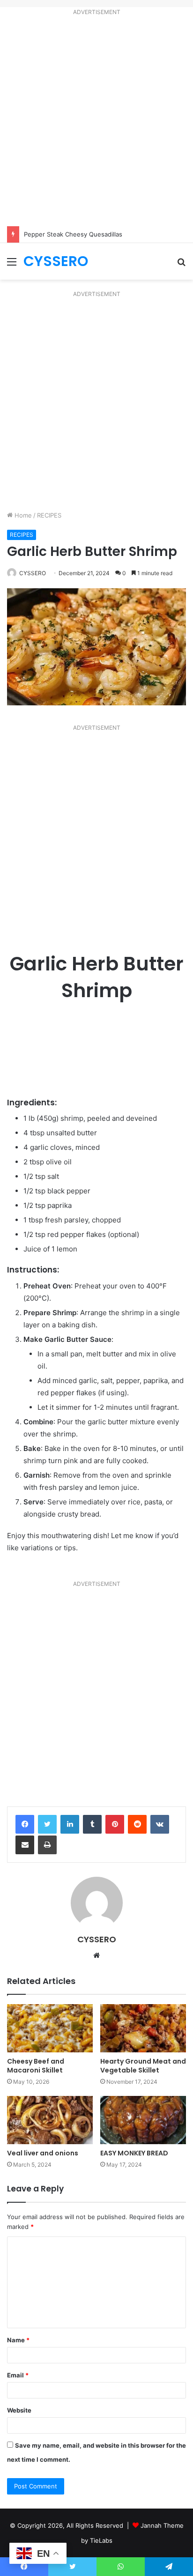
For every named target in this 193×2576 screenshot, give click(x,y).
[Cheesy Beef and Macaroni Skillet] (50, 2028)
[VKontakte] (160, 1824)
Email (18, 2375)
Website (19, 2410)
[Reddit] (137, 1824)
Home (22, 515)
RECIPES (49, 515)
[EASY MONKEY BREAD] (143, 2120)
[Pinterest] (115, 1824)
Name (18, 2340)
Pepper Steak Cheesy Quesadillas (73, 234)
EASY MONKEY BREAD (134, 2153)
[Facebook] (25, 1824)
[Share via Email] (25, 1845)
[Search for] (181, 265)
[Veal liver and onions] (50, 2120)
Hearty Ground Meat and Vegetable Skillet (143, 2066)
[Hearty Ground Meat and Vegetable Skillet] (143, 2028)
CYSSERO (33, 573)
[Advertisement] (96, 123)
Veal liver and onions (43, 2153)
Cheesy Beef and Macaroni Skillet (36, 2066)
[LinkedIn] (70, 1824)
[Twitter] (47, 1824)
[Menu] (12, 265)
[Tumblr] (92, 1824)
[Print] (47, 1845)
